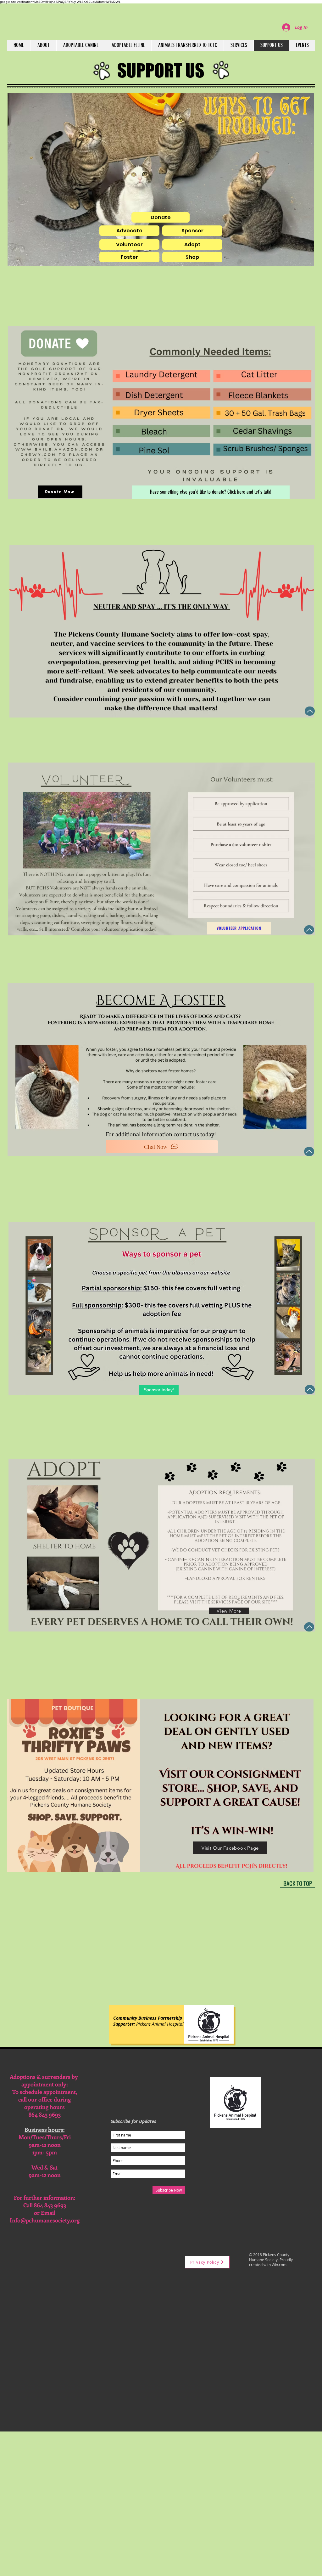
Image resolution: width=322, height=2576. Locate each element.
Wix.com (279, 2265)
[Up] (310, 711)
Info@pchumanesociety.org (45, 2220)
